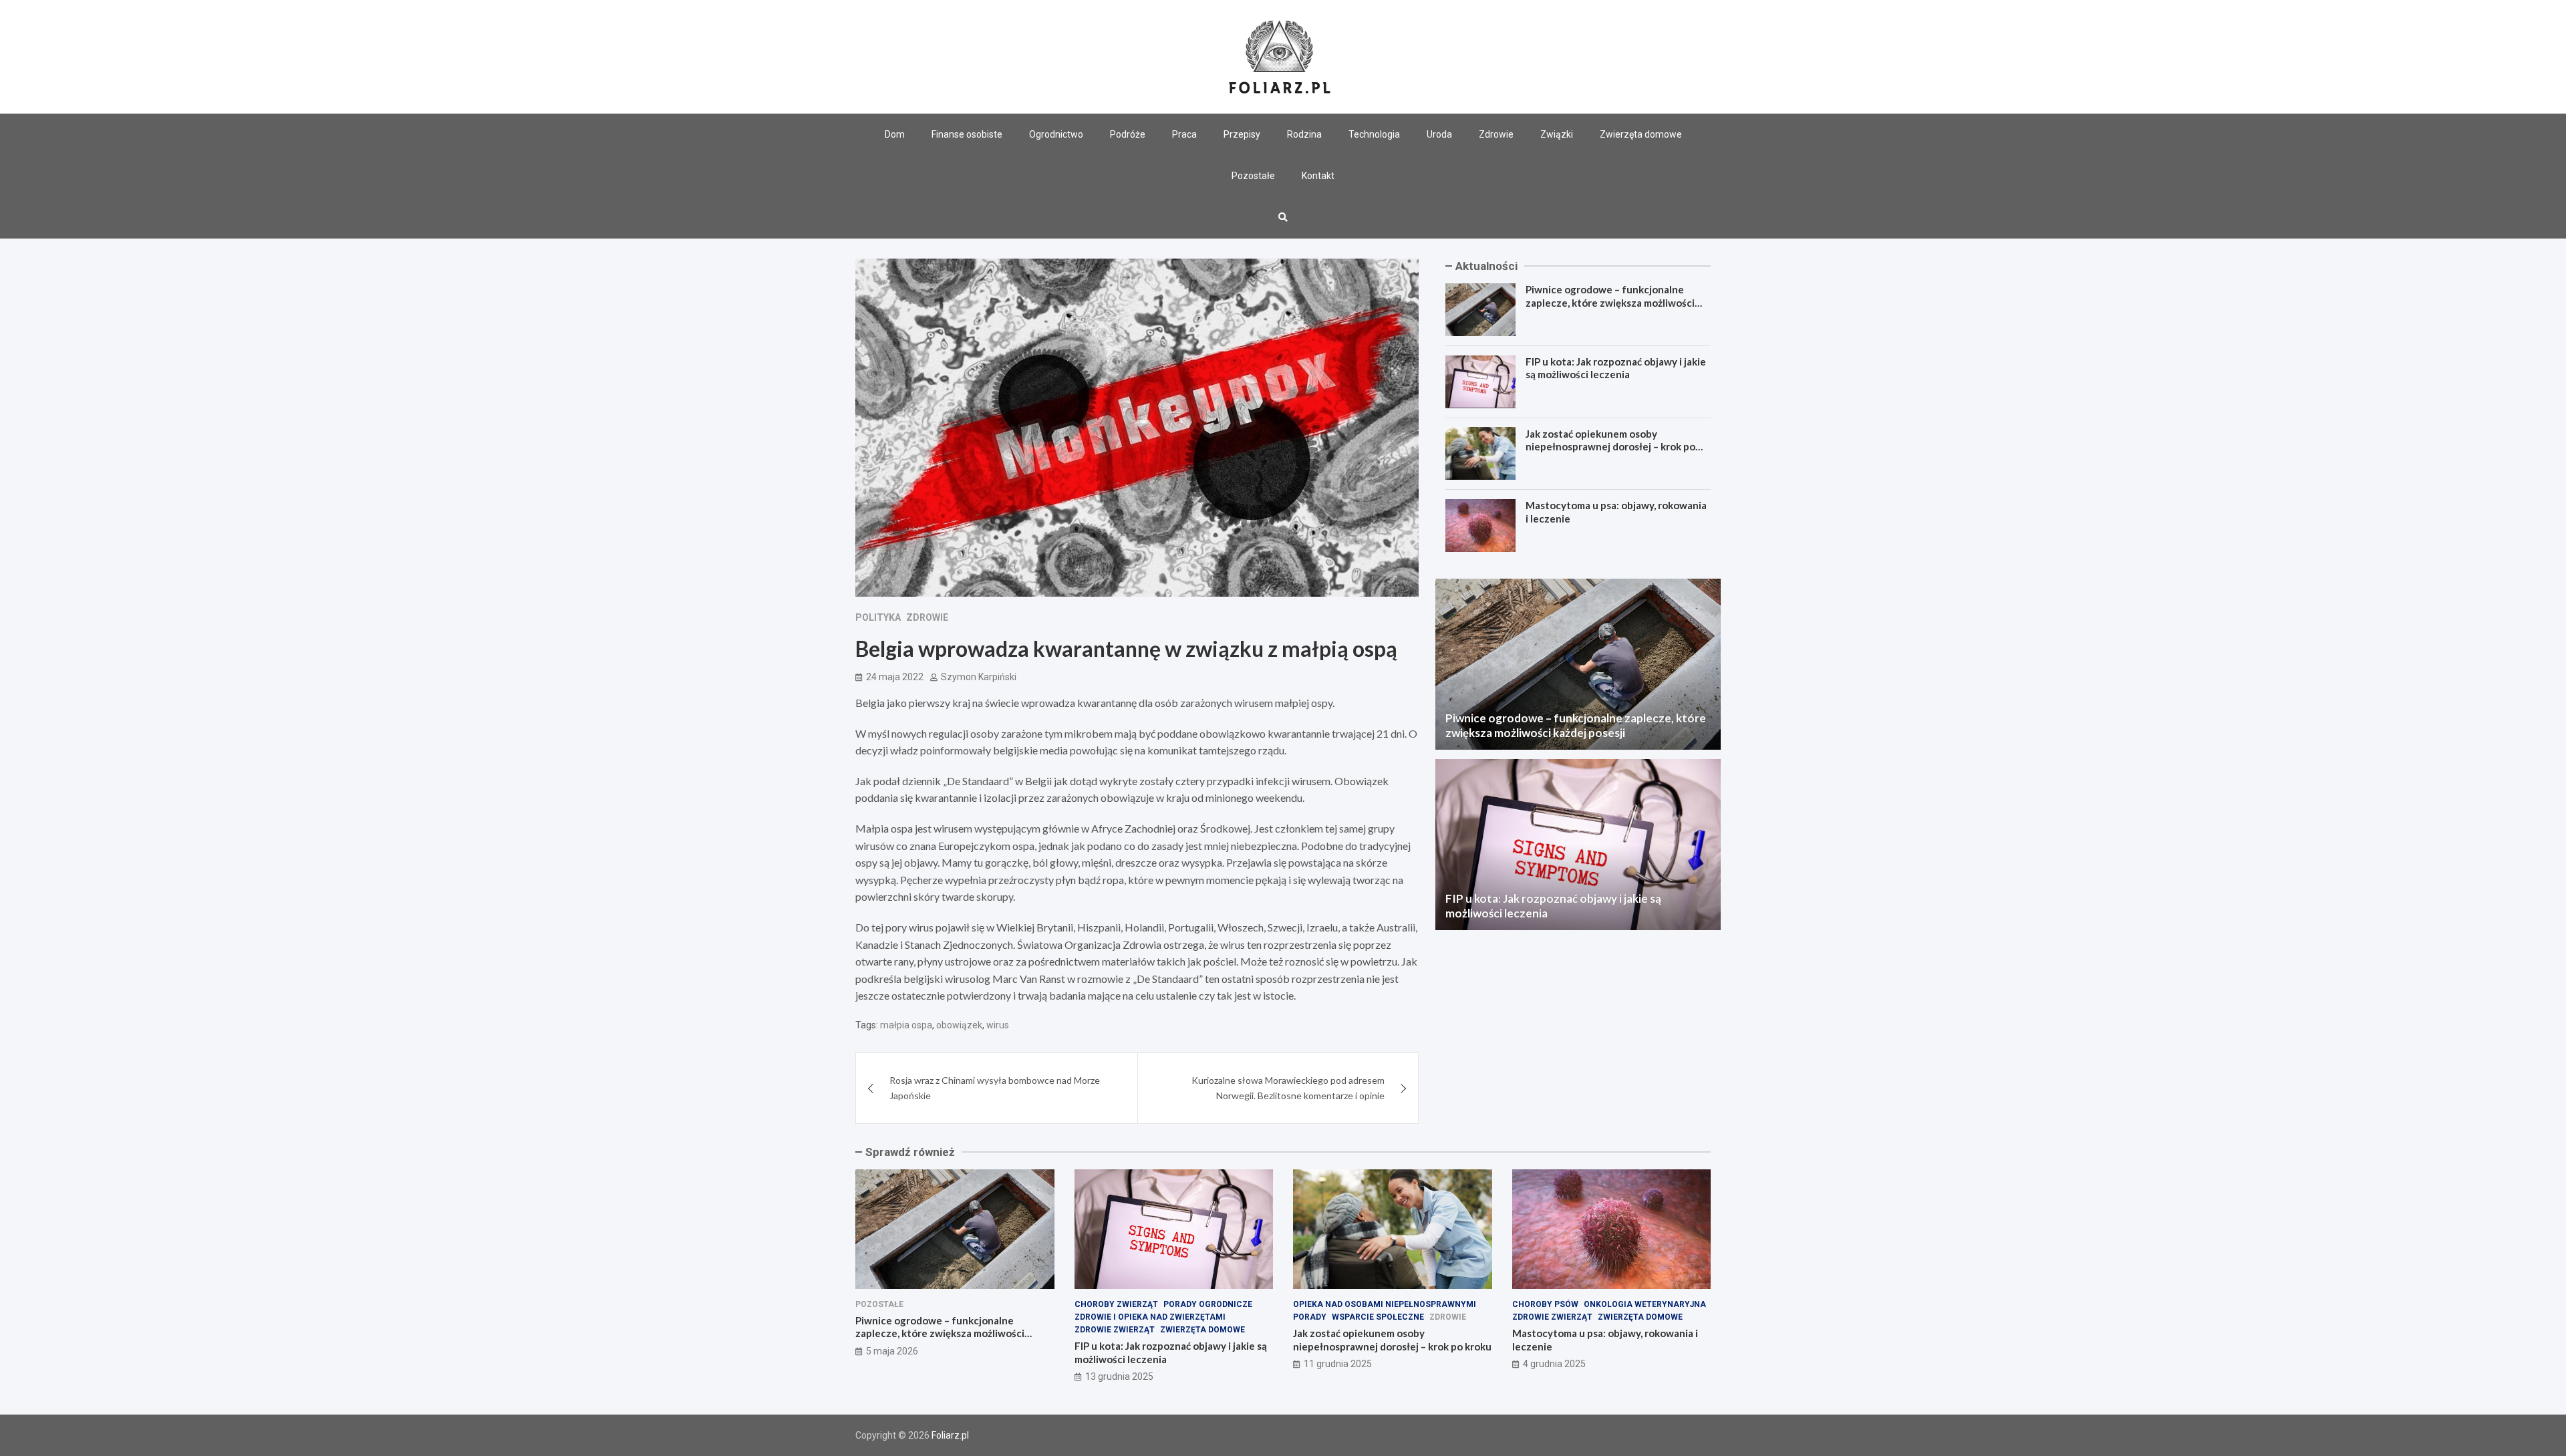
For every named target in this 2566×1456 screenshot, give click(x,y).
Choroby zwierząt (1116, 1304)
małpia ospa (906, 1025)
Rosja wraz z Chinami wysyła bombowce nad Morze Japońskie (995, 1087)
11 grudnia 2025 (1338, 1364)
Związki (1557, 134)
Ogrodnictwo (1056, 134)
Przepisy (1242, 134)
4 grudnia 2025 (1554, 1364)
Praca (1184, 134)
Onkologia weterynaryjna (1645, 1304)
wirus (998, 1025)
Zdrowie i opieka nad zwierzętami (1150, 1317)
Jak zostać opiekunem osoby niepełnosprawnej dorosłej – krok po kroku (1610, 446)
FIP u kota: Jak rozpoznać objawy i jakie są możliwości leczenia (1616, 368)
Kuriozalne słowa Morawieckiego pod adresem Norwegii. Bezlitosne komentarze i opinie (1288, 1087)
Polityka (878, 617)
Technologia (1374, 134)
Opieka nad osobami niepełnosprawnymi (1385, 1304)
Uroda (1439, 134)
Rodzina (1304, 134)
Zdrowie (1496, 134)
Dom (895, 134)
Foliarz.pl (950, 1435)
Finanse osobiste (967, 134)
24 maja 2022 (895, 677)
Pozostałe (1253, 176)
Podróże (1128, 134)
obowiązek (959, 1025)
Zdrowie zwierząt (1115, 1330)
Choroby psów (1545, 1304)
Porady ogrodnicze (1208, 1304)
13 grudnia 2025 (1119, 1376)
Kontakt (1318, 176)
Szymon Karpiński (979, 677)
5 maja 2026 (892, 1351)
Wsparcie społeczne (1378, 1317)
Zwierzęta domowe (1641, 134)
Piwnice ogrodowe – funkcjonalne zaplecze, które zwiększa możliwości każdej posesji (1610, 302)
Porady (1310, 1317)
